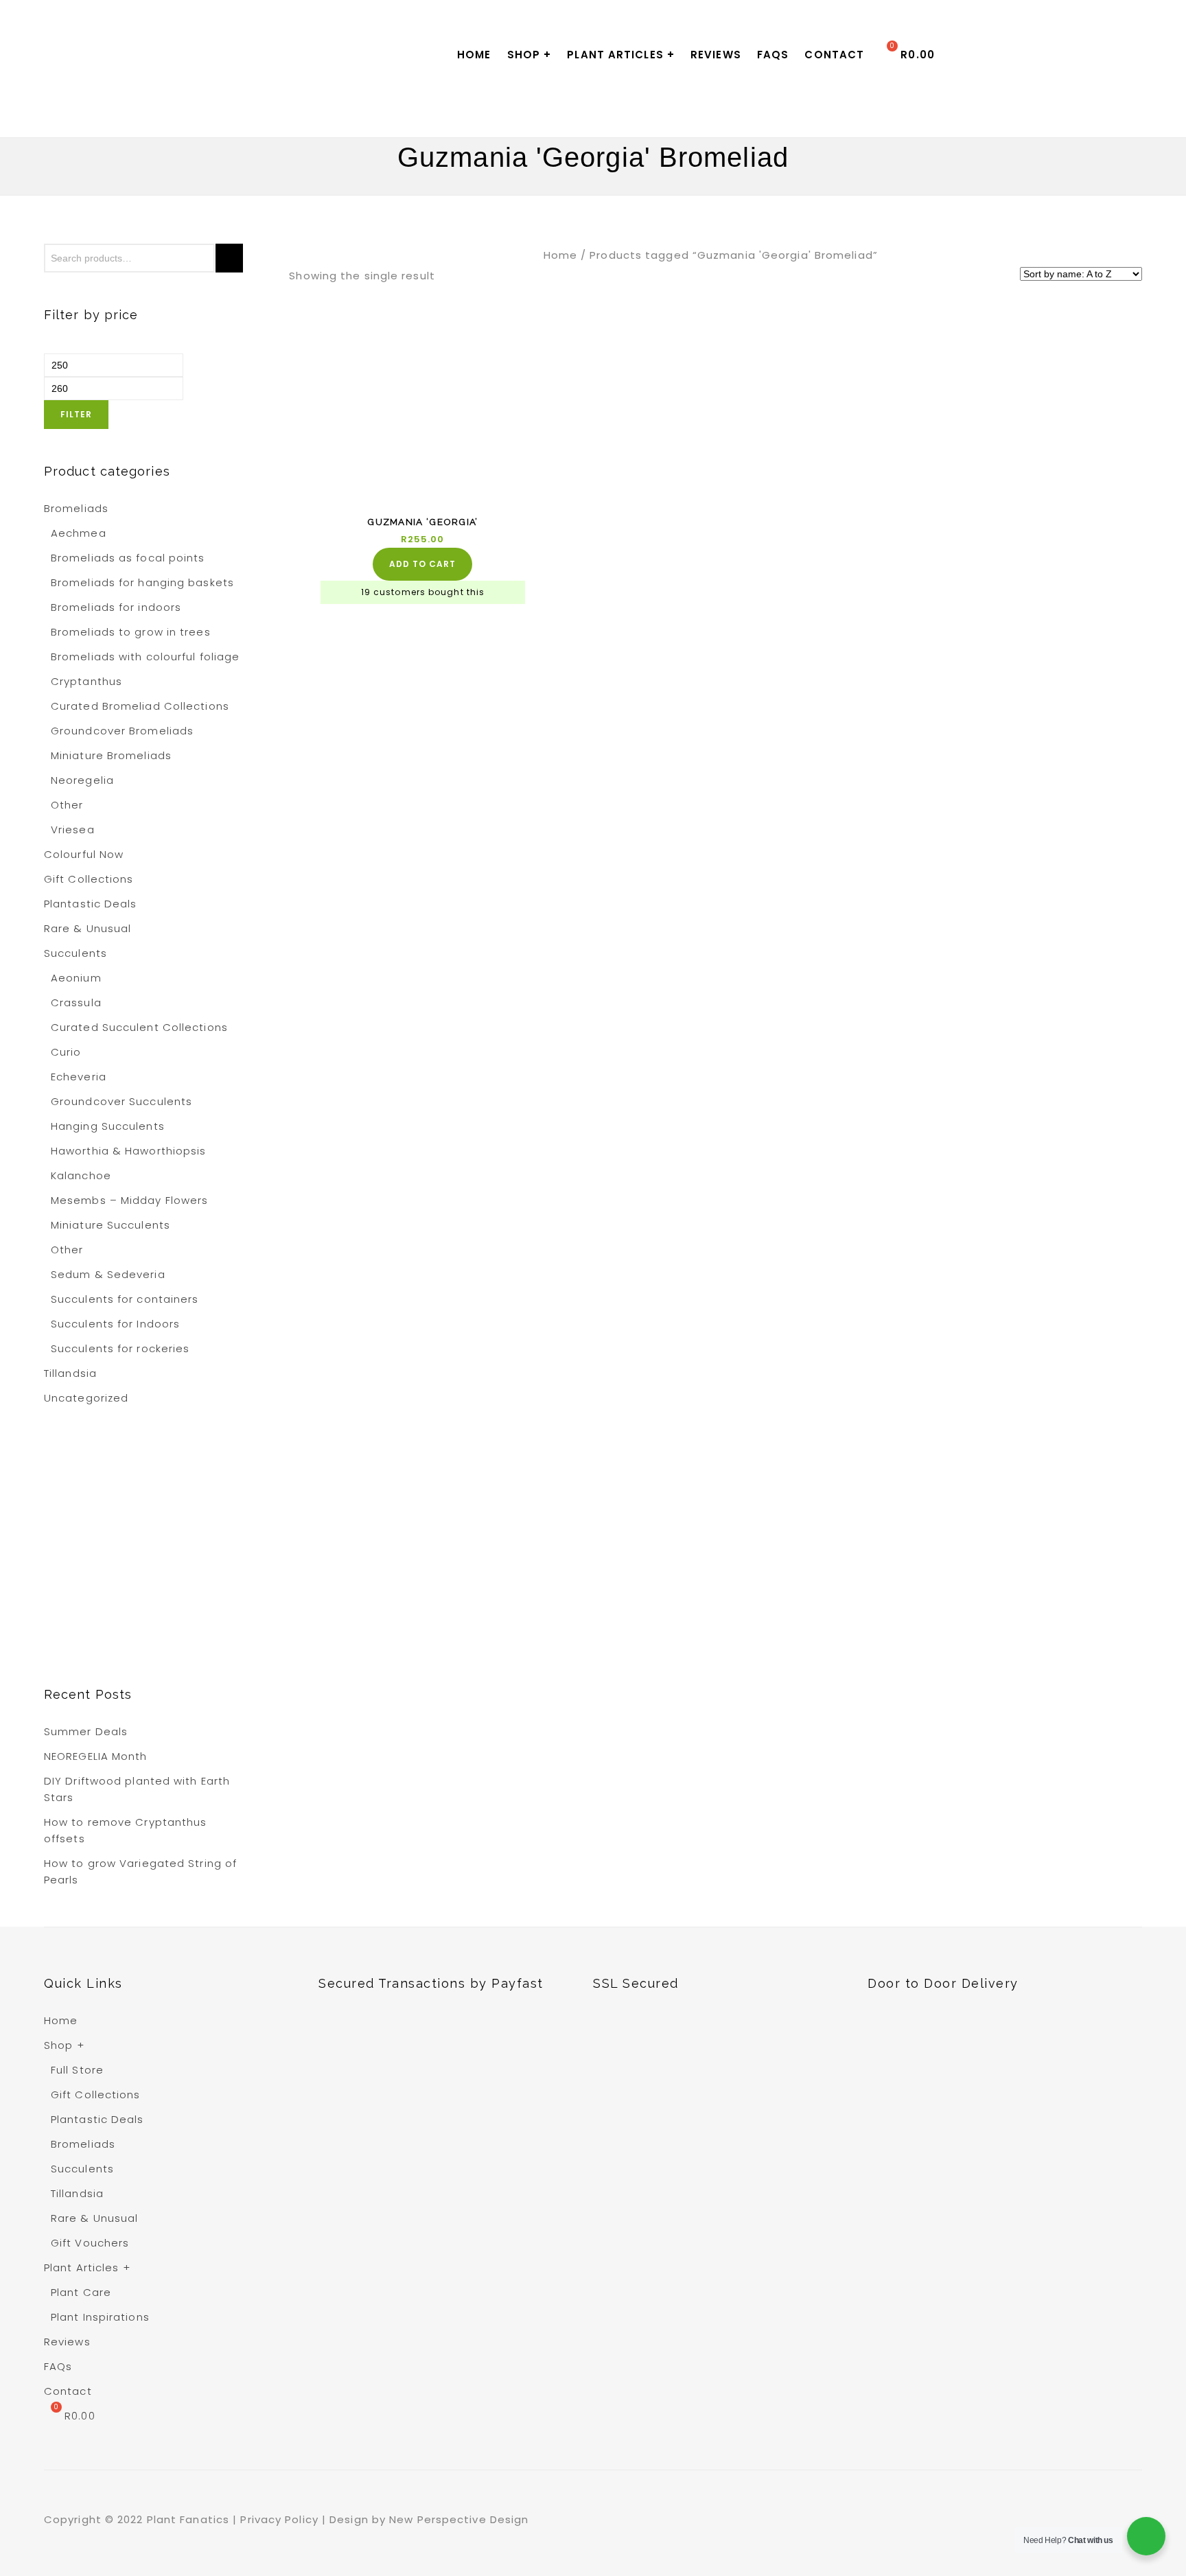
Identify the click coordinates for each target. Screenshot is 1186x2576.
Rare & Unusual (88, 928)
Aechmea (79, 533)
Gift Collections (89, 879)
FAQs (773, 55)
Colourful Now (84, 854)
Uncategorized (86, 1398)
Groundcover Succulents (121, 1101)
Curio (66, 1052)
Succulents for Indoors (115, 1324)
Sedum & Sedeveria (108, 1274)
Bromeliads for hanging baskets (142, 582)
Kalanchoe (81, 1175)
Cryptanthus (86, 681)
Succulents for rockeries (120, 1348)
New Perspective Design (461, 2519)
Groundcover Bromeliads (122, 731)
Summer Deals (86, 1731)
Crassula (76, 1002)
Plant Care (81, 2292)
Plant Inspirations (100, 2317)
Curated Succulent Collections (139, 1027)
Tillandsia (70, 1373)
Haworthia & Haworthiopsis (129, 1151)
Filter (76, 414)
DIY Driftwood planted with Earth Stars (137, 1789)
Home (474, 55)
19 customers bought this (423, 592)
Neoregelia (82, 780)
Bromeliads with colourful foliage (145, 657)
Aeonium (76, 978)
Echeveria (79, 1077)
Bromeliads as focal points (128, 558)
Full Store (77, 2070)
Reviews (716, 55)
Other (67, 805)
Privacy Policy (281, 2519)
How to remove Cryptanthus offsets (126, 1830)
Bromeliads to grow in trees (131, 632)
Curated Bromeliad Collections (140, 706)
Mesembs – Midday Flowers (129, 1200)
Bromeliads (76, 508)
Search (229, 258)
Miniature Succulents (111, 1225)
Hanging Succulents (108, 1126)
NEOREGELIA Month (96, 1756)
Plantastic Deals (91, 904)
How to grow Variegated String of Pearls (140, 1871)
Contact (834, 55)
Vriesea (73, 829)
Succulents (75, 953)
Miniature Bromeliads (111, 755)
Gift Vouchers (90, 2243)
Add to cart (422, 564)
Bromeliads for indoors (116, 607)
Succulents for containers (125, 1299)
